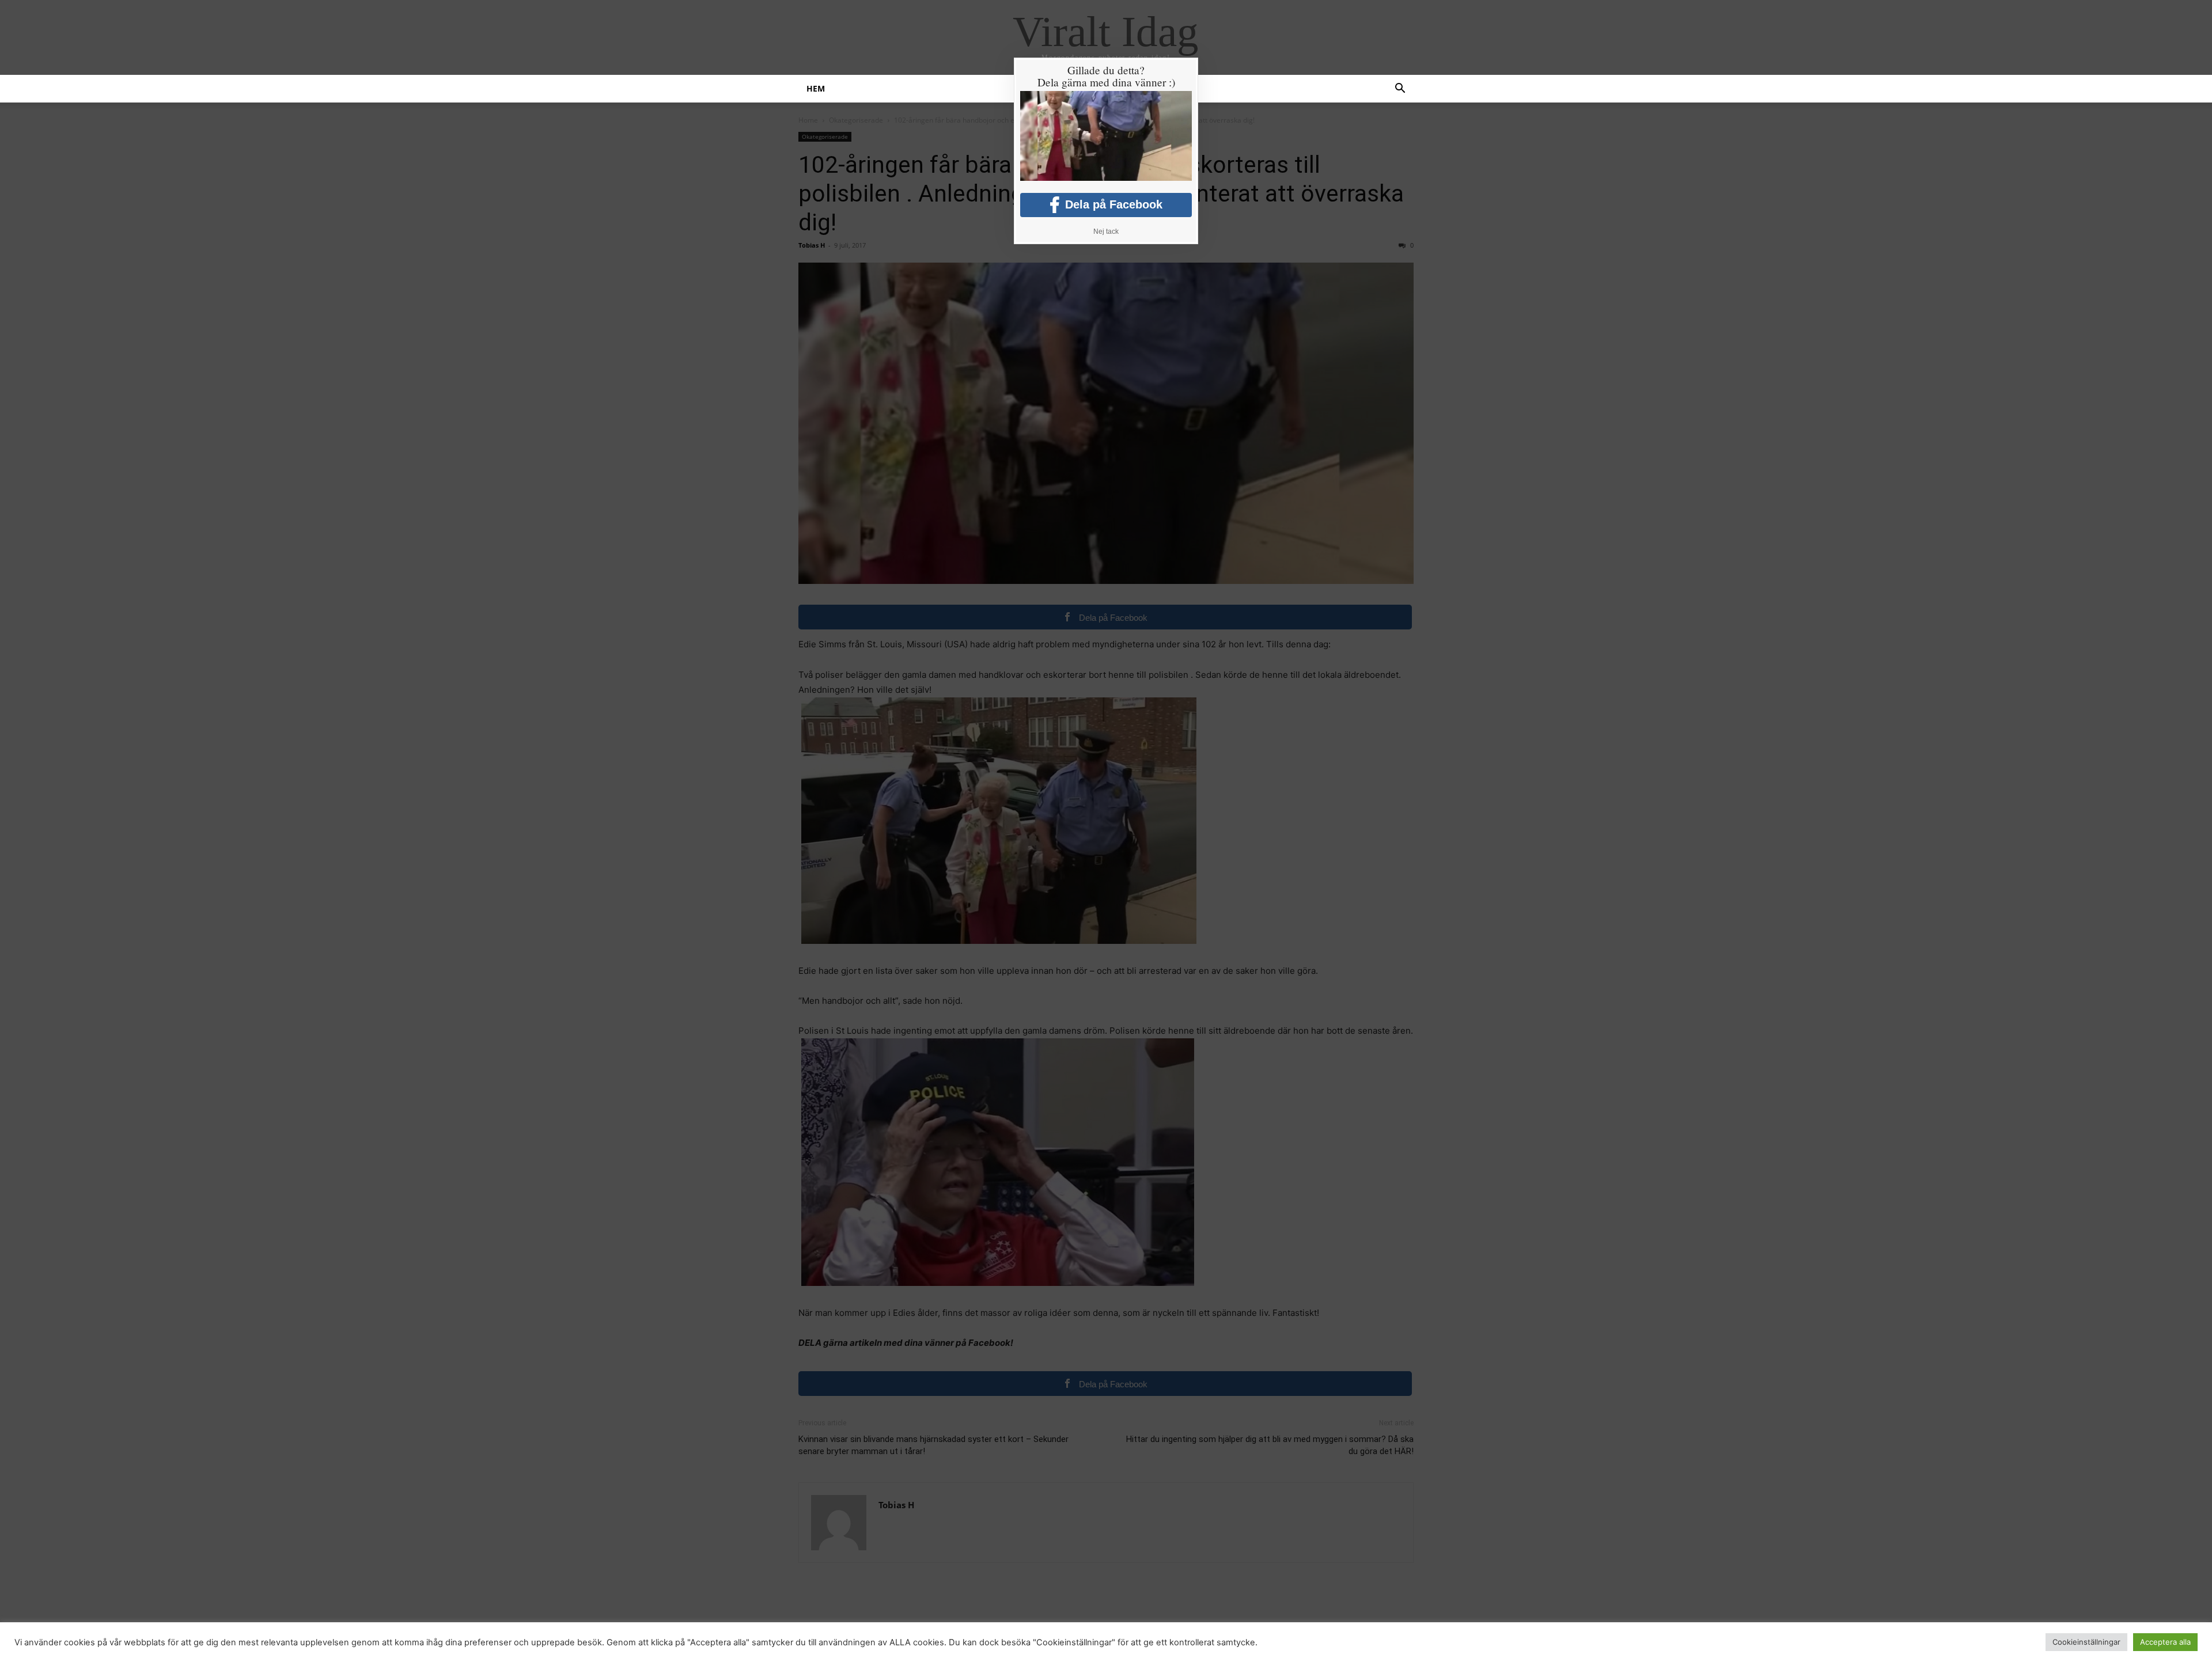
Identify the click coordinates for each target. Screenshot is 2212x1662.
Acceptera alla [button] (2165, 1642)
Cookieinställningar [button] (2086, 1642)
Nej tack (1106, 232)
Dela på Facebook (1114, 204)
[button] (1400, 90)
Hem (816, 88)
